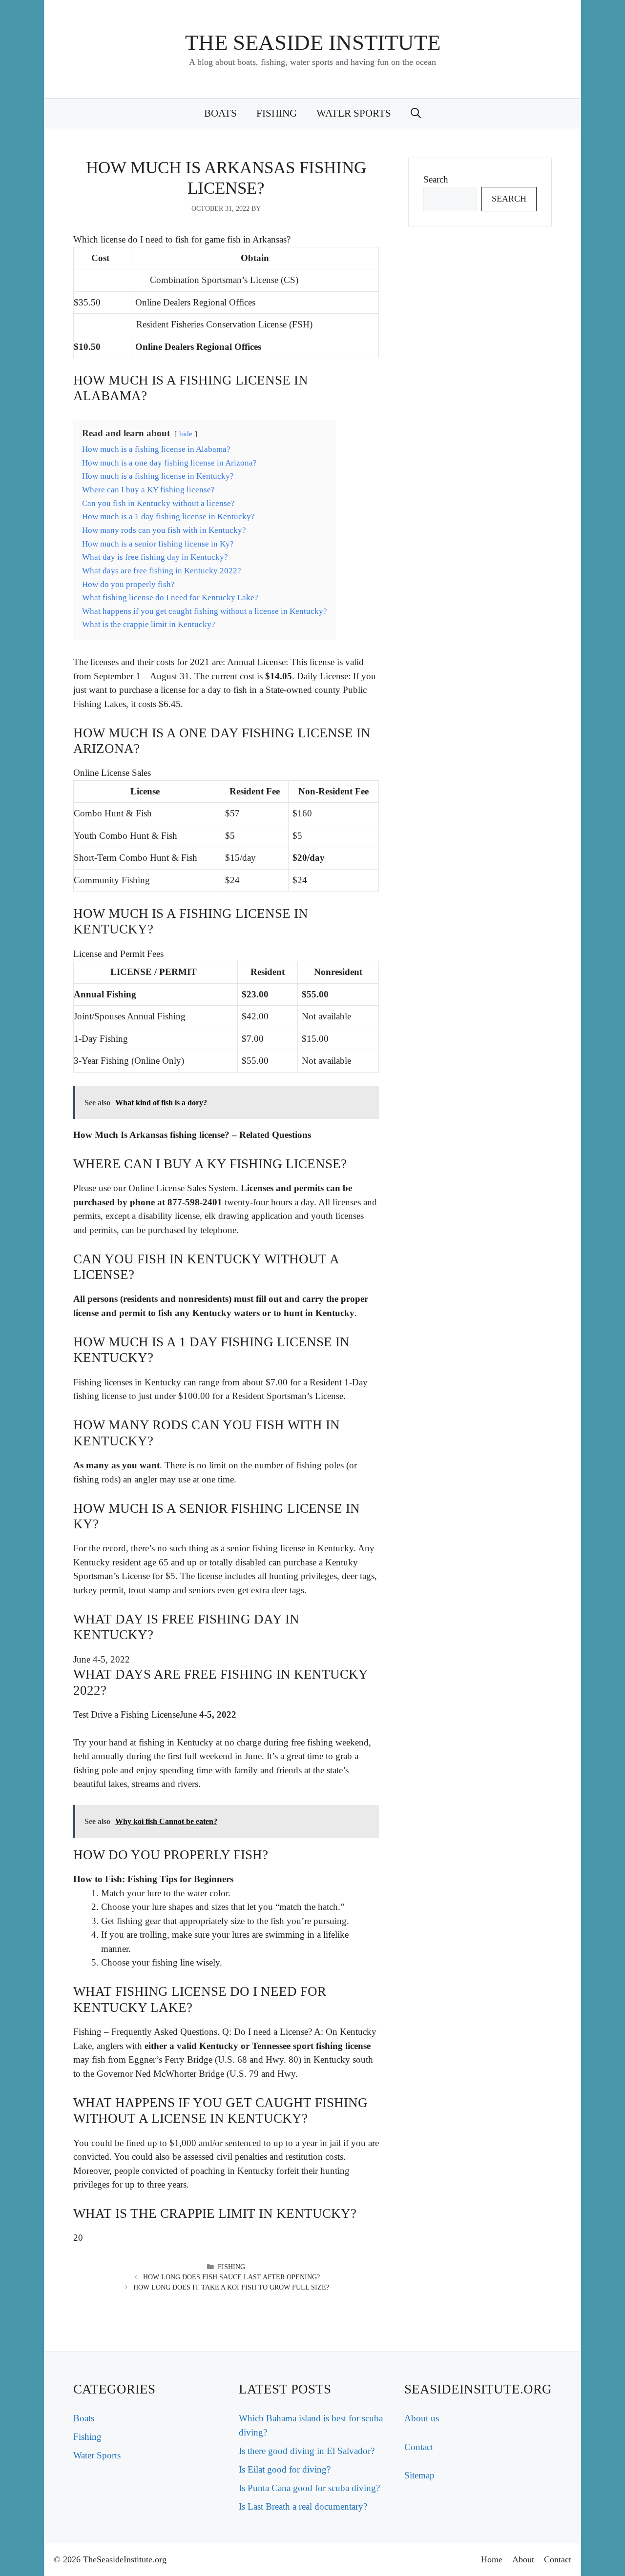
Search (436, 179)
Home (492, 2559)
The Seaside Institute (313, 42)
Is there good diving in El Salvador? (307, 2451)
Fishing (277, 113)
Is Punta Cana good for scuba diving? (309, 2488)
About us (422, 2418)
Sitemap (419, 2475)
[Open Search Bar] (416, 113)
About (523, 2559)
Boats (220, 113)
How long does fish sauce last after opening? (231, 2277)
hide (186, 434)
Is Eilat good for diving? (285, 2469)
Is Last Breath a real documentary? (303, 2506)
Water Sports (354, 113)
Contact (419, 2447)
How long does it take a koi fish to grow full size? (231, 2287)
